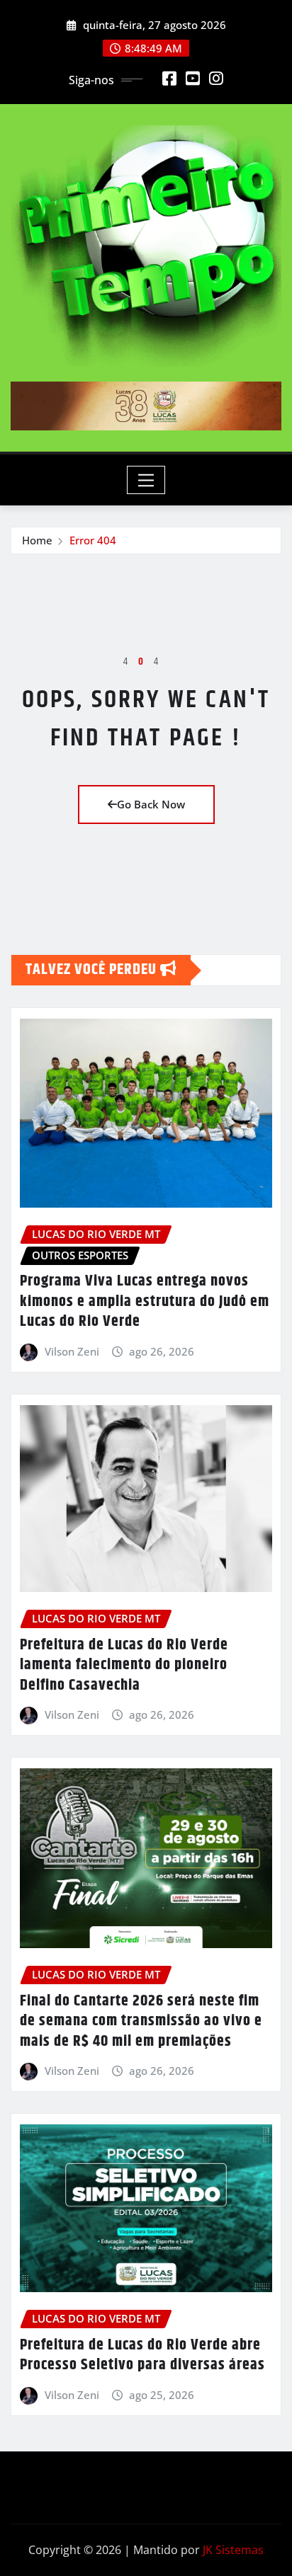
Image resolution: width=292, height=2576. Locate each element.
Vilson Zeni (72, 1351)
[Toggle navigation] (146, 480)
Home (37, 540)
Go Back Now (151, 804)
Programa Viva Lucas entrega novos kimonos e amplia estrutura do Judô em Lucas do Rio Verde (145, 1301)
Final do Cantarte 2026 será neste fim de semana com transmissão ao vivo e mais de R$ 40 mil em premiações (141, 2021)
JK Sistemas (233, 2550)
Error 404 (93, 540)
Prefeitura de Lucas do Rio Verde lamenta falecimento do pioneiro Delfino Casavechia (124, 1665)
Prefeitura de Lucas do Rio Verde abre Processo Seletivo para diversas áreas (142, 2355)
